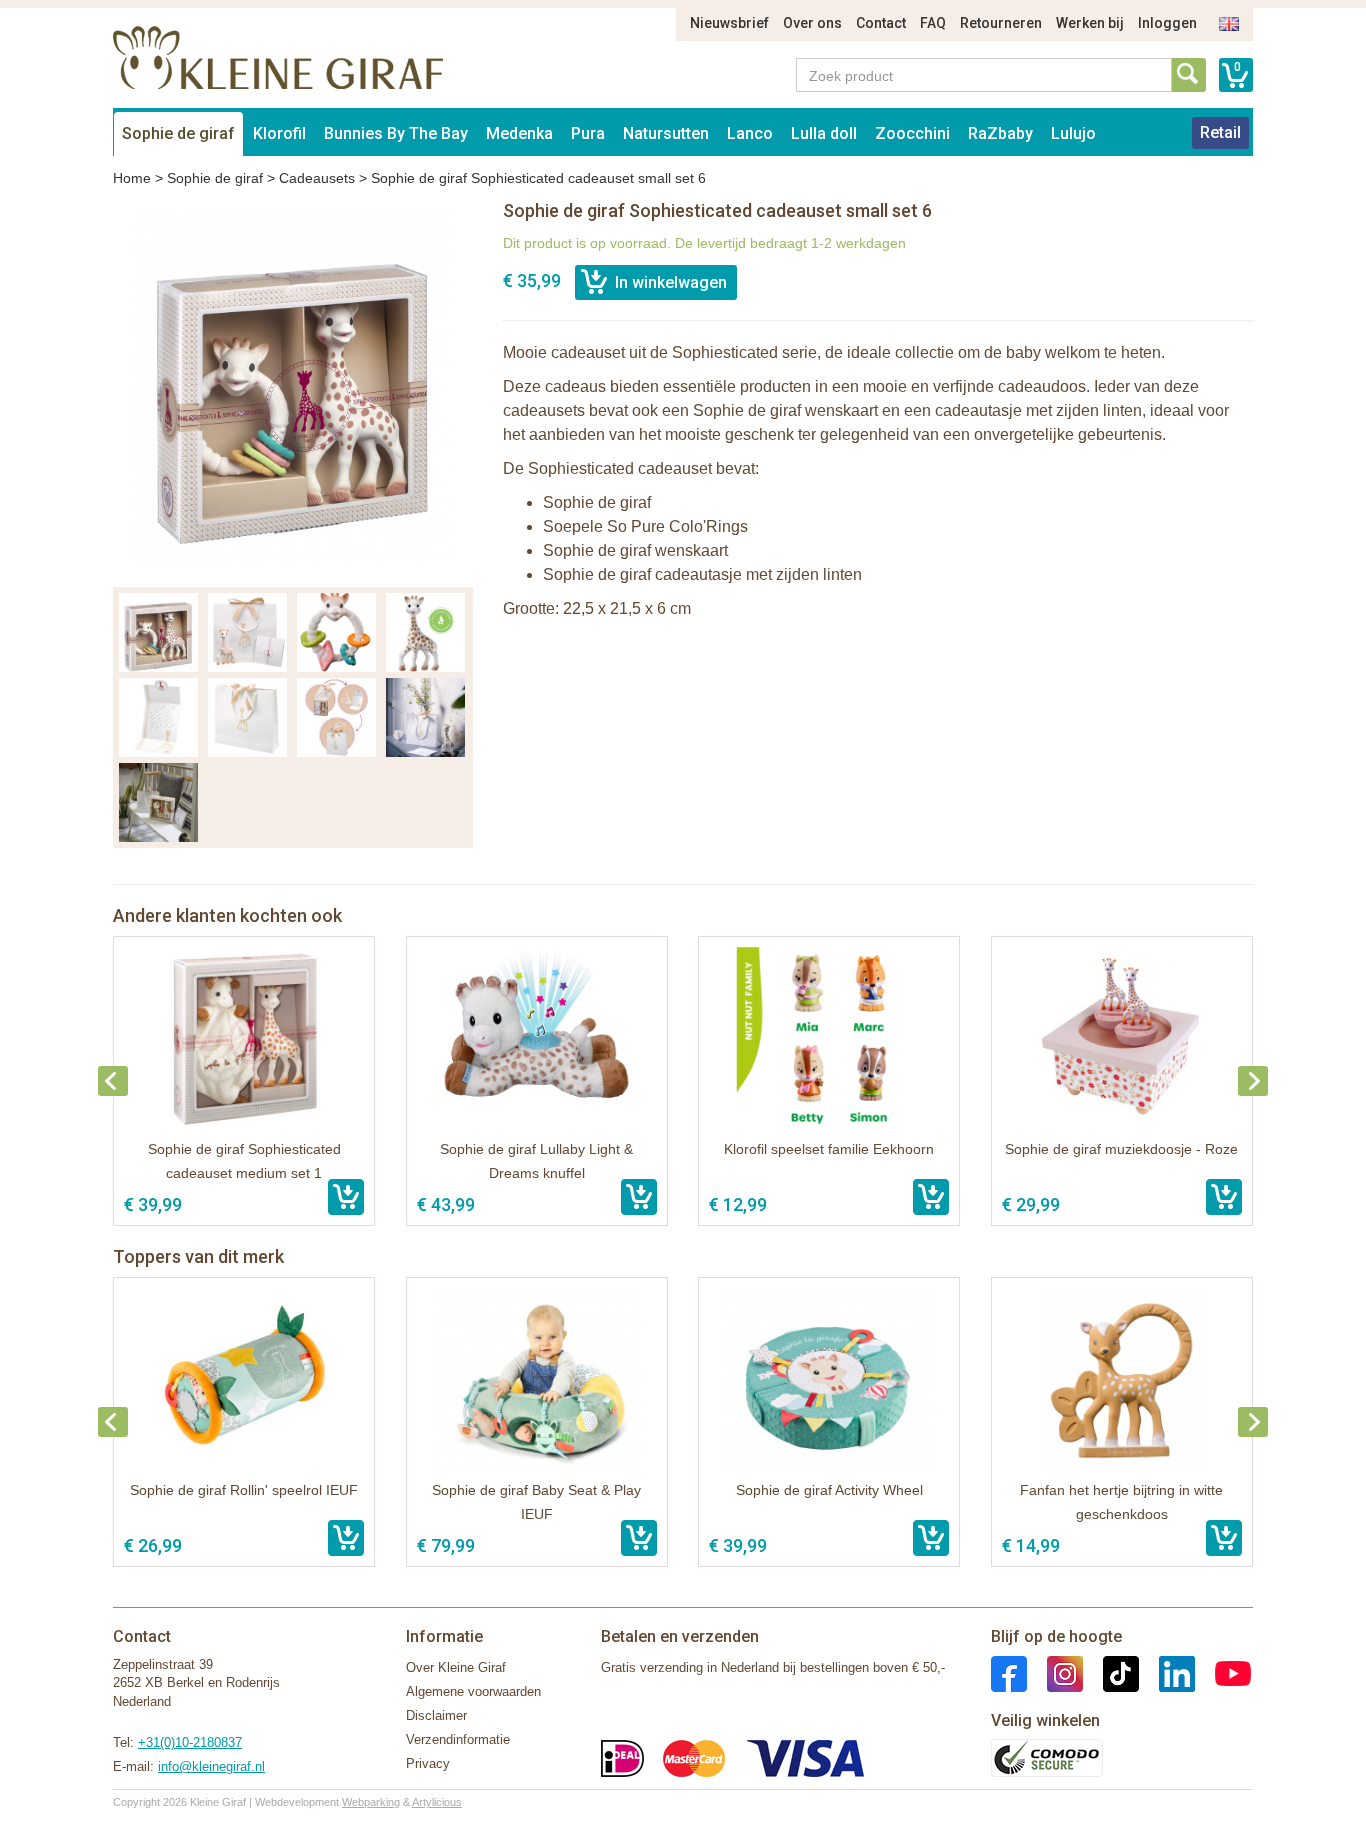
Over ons (812, 23)
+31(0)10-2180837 (190, 1742)
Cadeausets (317, 178)
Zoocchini (912, 133)
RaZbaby (1000, 133)
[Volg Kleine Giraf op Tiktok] (1111, 1672)
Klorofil (279, 133)
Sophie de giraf (178, 133)
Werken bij (1090, 23)
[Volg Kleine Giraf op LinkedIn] (1167, 1672)
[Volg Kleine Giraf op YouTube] (1223, 1672)
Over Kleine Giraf (456, 1667)
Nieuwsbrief (729, 23)
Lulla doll (824, 133)
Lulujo (1073, 133)
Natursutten (666, 133)
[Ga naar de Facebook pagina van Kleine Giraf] (1009, 1672)
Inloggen (1167, 23)
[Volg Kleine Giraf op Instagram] (1055, 1672)
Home (132, 178)
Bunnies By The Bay (396, 133)
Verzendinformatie (458, 1739)
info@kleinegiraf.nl (211, 1766)
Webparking (371, 1802)
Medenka (519, 133)
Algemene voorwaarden (473, 1691)
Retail (1220, 132)
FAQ (933, 23)
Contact (881, 23)
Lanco (750, 133)
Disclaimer (436, 1715)
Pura (588, 133)
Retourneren (1001, 23)
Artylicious (437, 1802)
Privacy (428, 1763)
